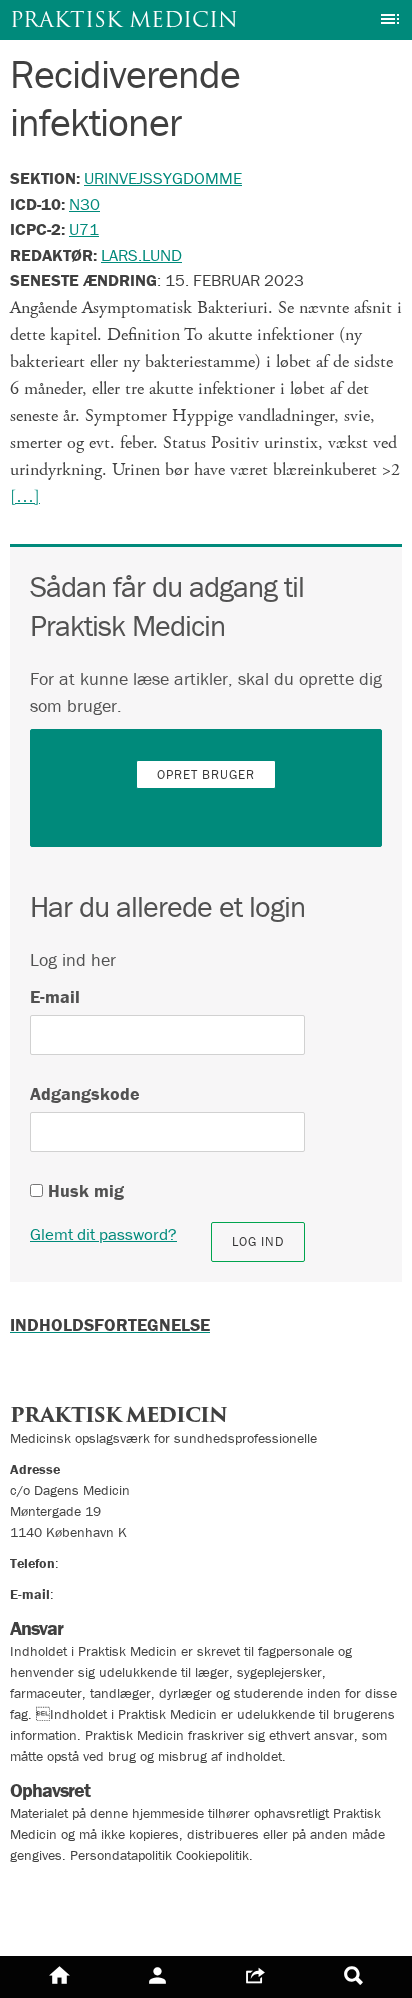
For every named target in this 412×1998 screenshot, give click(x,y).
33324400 (95, 1563)
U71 (84, 229)
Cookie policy (62, 1924)
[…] (25, 496)
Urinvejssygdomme (163, 178)
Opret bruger (206, 774)
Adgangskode (85, 1093)
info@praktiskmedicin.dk (130, 1594)
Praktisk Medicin (124, 19)
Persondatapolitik (79, 1888)
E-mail (55, 996)
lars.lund (141, 255)
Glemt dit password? (103, 1234)
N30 (84, 204)
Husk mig (83, 1190)
